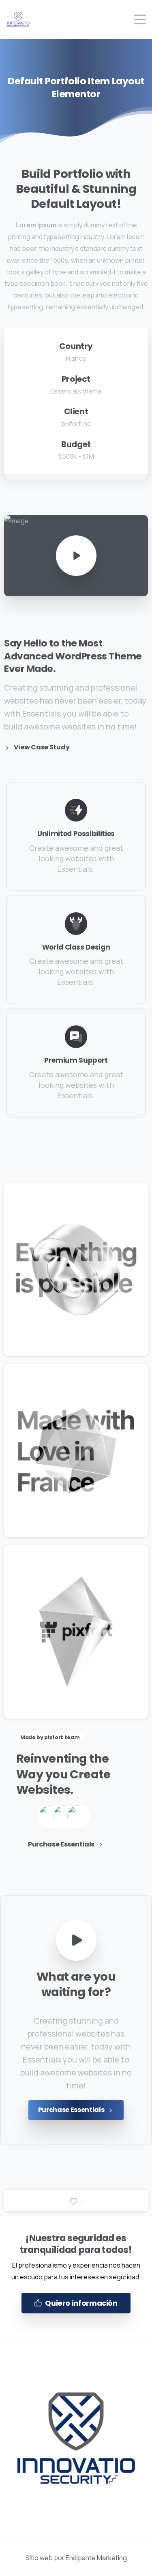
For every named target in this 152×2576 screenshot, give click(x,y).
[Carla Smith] (78, 1816)
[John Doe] (64, 1816)
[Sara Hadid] (50, 1816)
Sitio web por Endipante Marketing (76, 2558)
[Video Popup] (76, 1941)
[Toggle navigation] (140, 19)
